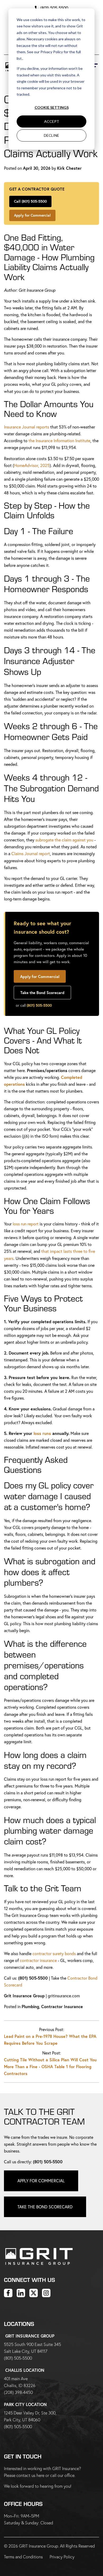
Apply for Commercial (32, 215)
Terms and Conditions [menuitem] (23, 2557)
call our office (62, 2475)
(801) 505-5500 (54, 8)
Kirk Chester (69, 168)
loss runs (42, 1433)
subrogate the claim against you (64, 840)
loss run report (26, 1224)
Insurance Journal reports (27, 427)
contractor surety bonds (54, 1953)
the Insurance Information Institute (59, 440)
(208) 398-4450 (18, 2392)
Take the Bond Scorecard (42, 992)
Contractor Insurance (62, 2006)
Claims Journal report (31, 853)
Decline (51, 135)
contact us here (30, 2475)
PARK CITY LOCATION (25, 2404)
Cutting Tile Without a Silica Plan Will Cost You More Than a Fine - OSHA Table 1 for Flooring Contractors (50, 2066)
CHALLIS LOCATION (25, 2370)
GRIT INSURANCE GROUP (30, 2336)
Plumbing (30, 2006)
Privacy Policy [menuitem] (62, 2557)
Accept (52, 121)
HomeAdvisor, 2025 (32, 465)
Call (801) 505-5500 (30, 201)
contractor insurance (38, 1960)
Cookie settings (52, 107)
